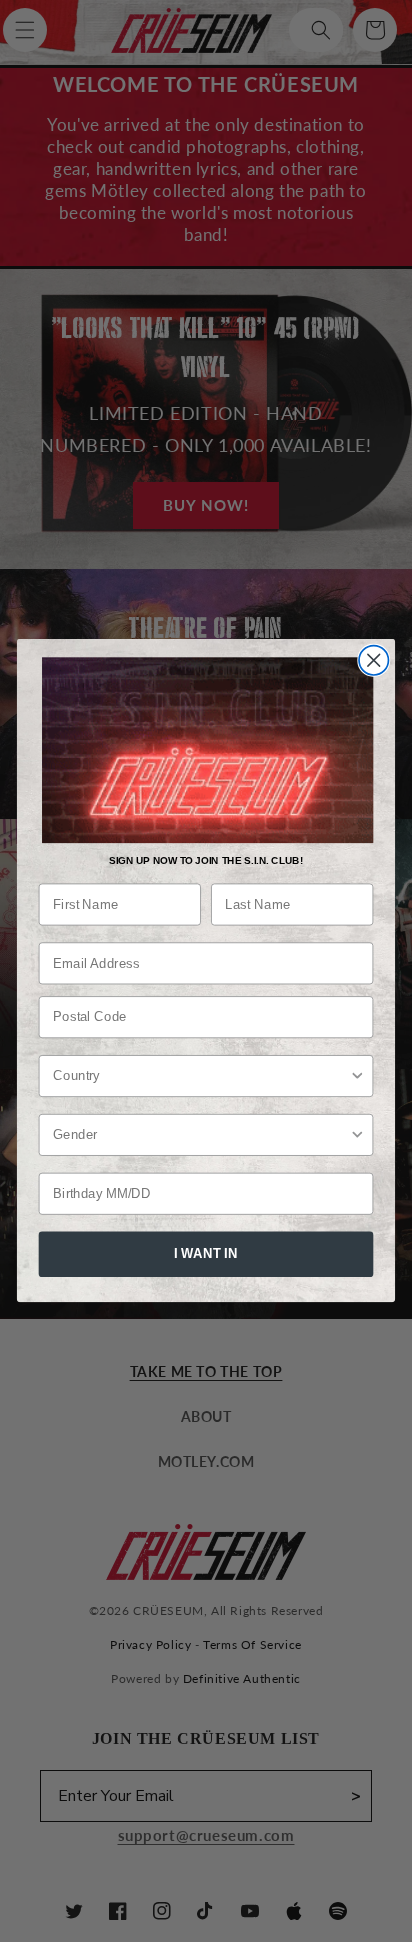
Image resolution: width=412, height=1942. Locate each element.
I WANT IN (206, 1254)
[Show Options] (357, 1076)
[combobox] (201, 1076)
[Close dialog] (373, 660)
